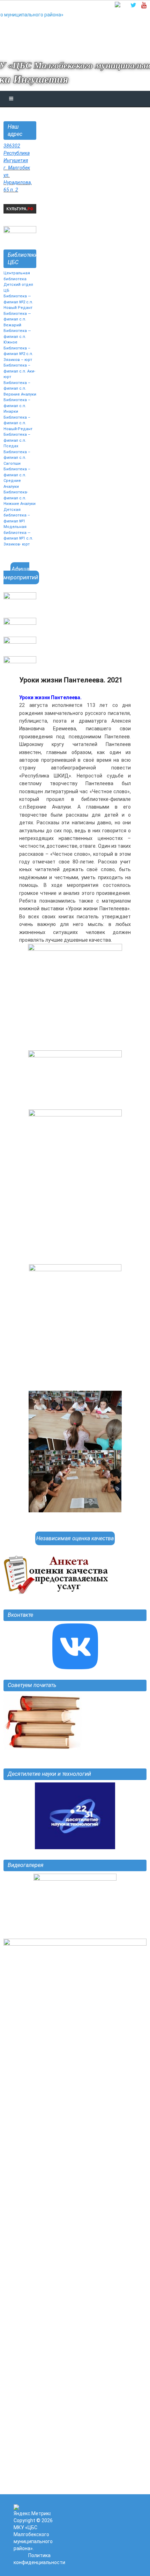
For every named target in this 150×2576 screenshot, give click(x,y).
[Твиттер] (133, 5)
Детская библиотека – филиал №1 (17, 515)
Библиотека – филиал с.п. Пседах (17, 440)
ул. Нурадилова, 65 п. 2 (18, 182)
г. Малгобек (17, 168)
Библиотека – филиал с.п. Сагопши (17, 458)
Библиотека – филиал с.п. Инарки (17, 406)
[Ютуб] (144, 5)
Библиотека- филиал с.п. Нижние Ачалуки (20, 498)
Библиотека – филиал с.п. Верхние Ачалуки (20, 389)
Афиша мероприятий (21, 573)
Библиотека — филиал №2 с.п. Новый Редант (18, 302)
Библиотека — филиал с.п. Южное (17, 337)
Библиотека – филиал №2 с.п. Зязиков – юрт (18, 354)
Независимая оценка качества (75, 1538)
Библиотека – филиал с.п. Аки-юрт (19, 371)
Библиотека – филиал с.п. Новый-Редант (18, 423)
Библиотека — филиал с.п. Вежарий (17, 319)
